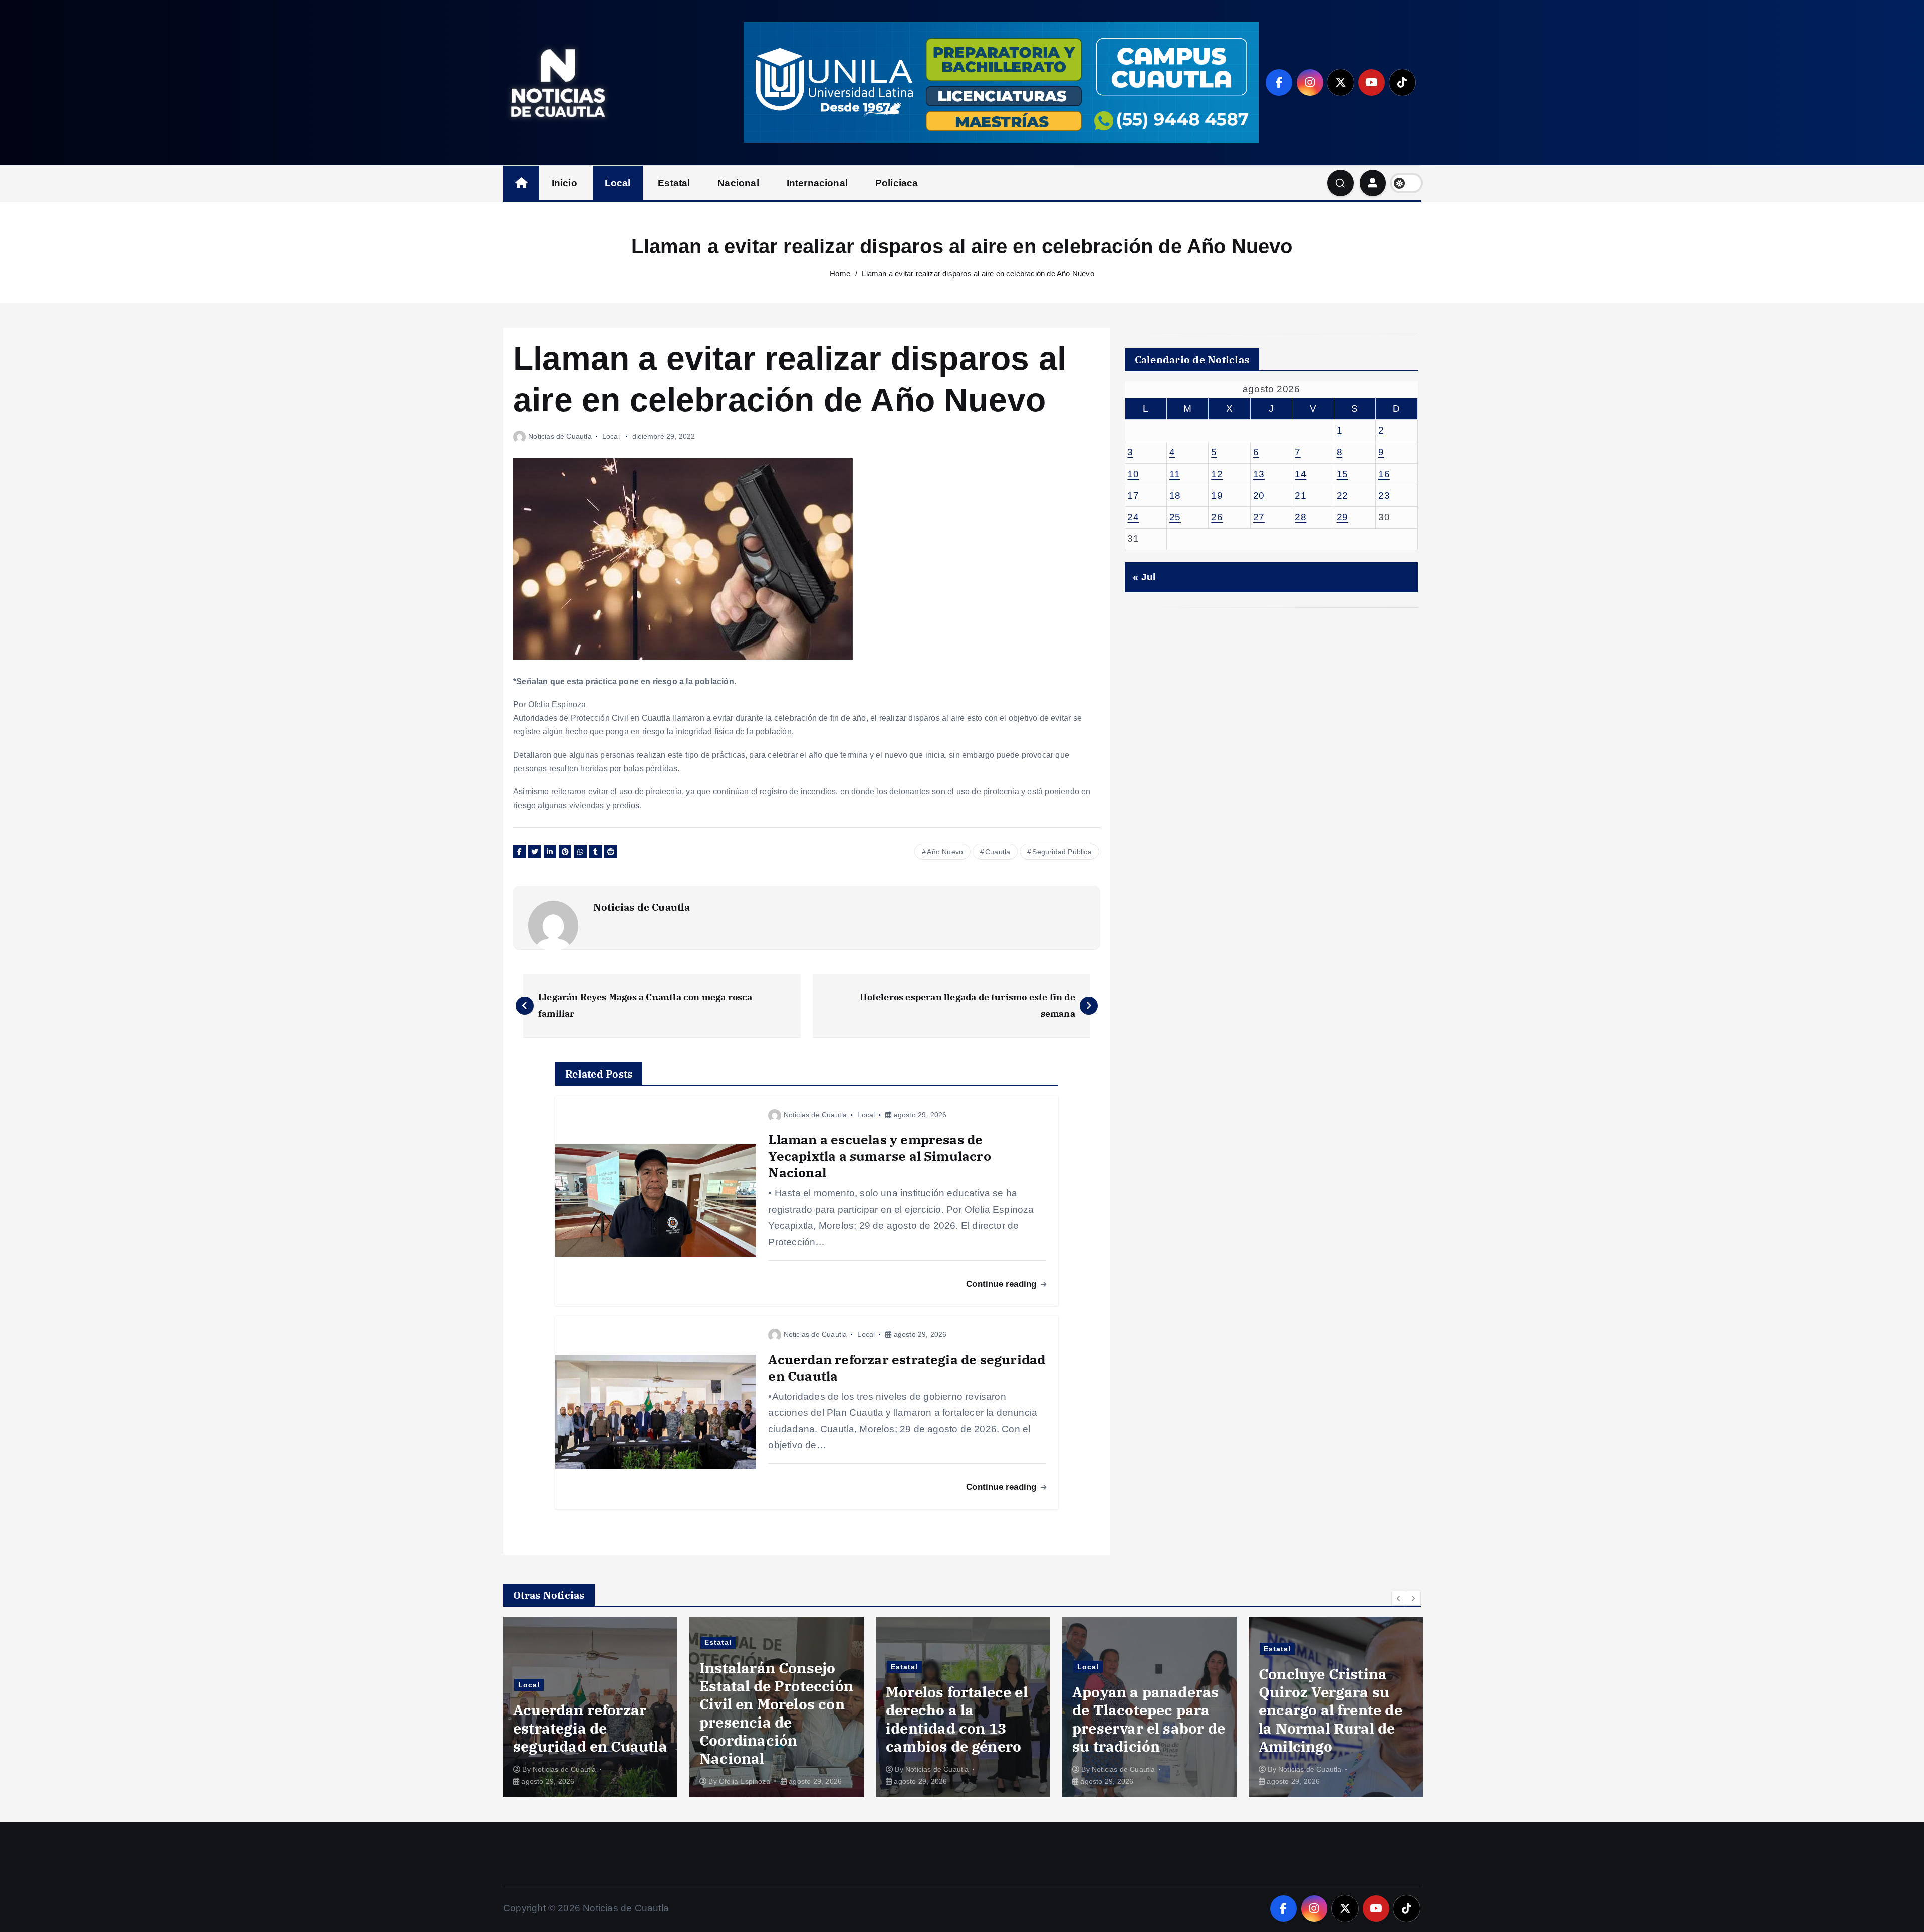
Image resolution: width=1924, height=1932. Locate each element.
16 (1384, 474)
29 (1343, 517)
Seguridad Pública (1062, 852)
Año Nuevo (945, 852)
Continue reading (1002, 1284)
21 (1300, 495)
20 (1259, 495)
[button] (1399, 1598)
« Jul (1144, 577)
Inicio (564, 183)
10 (1133, 474)
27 (1259, 517)
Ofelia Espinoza (558, 1781)
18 (1175, 495)
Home (840, 273)
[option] (590, 1707)
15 (1343, 474)
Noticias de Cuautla (560, 436)
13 (1259, 474)
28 (1300, 517)
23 (1384, 495)
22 (1343, 495)
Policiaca (897, 183)
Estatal (674, 183)
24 (1133, 517)
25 (1175, 517)
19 (1217, 495)
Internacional (817, 183)
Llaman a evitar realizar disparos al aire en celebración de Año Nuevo (978, 273)
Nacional (738, 183)
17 (1133, 495)
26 (1217, 517)
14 (1300, 474)
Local (618, 183)
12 (1217, 474)
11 (1175, 474)
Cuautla (998, 852)
